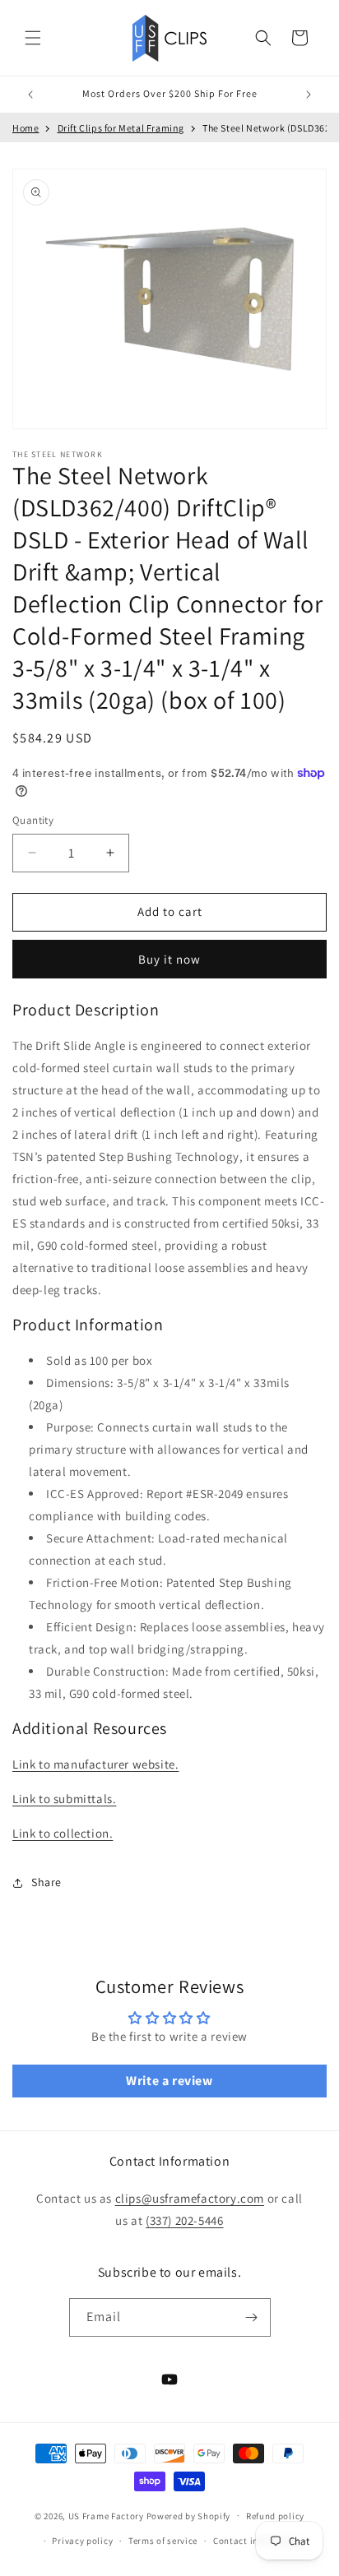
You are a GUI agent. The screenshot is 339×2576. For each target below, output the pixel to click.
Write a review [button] (169, 2081)
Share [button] (46, 1882)
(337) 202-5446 (184, 2220)
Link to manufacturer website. (95, 1764)
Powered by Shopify (189, 2515)
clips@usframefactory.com (190, 2198)
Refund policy (275, 2516)
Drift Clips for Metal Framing (121, 128)
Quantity (33, 820)
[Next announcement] (309, 95)
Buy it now (169, 959)
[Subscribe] (252, 2317)
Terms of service (163, 2541)
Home (26, 128)
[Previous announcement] (30, 95)
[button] (33, 38)
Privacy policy (82, 2541)
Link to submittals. (64, 1799)
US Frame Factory (106, 2515)
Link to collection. (63, 1833)
